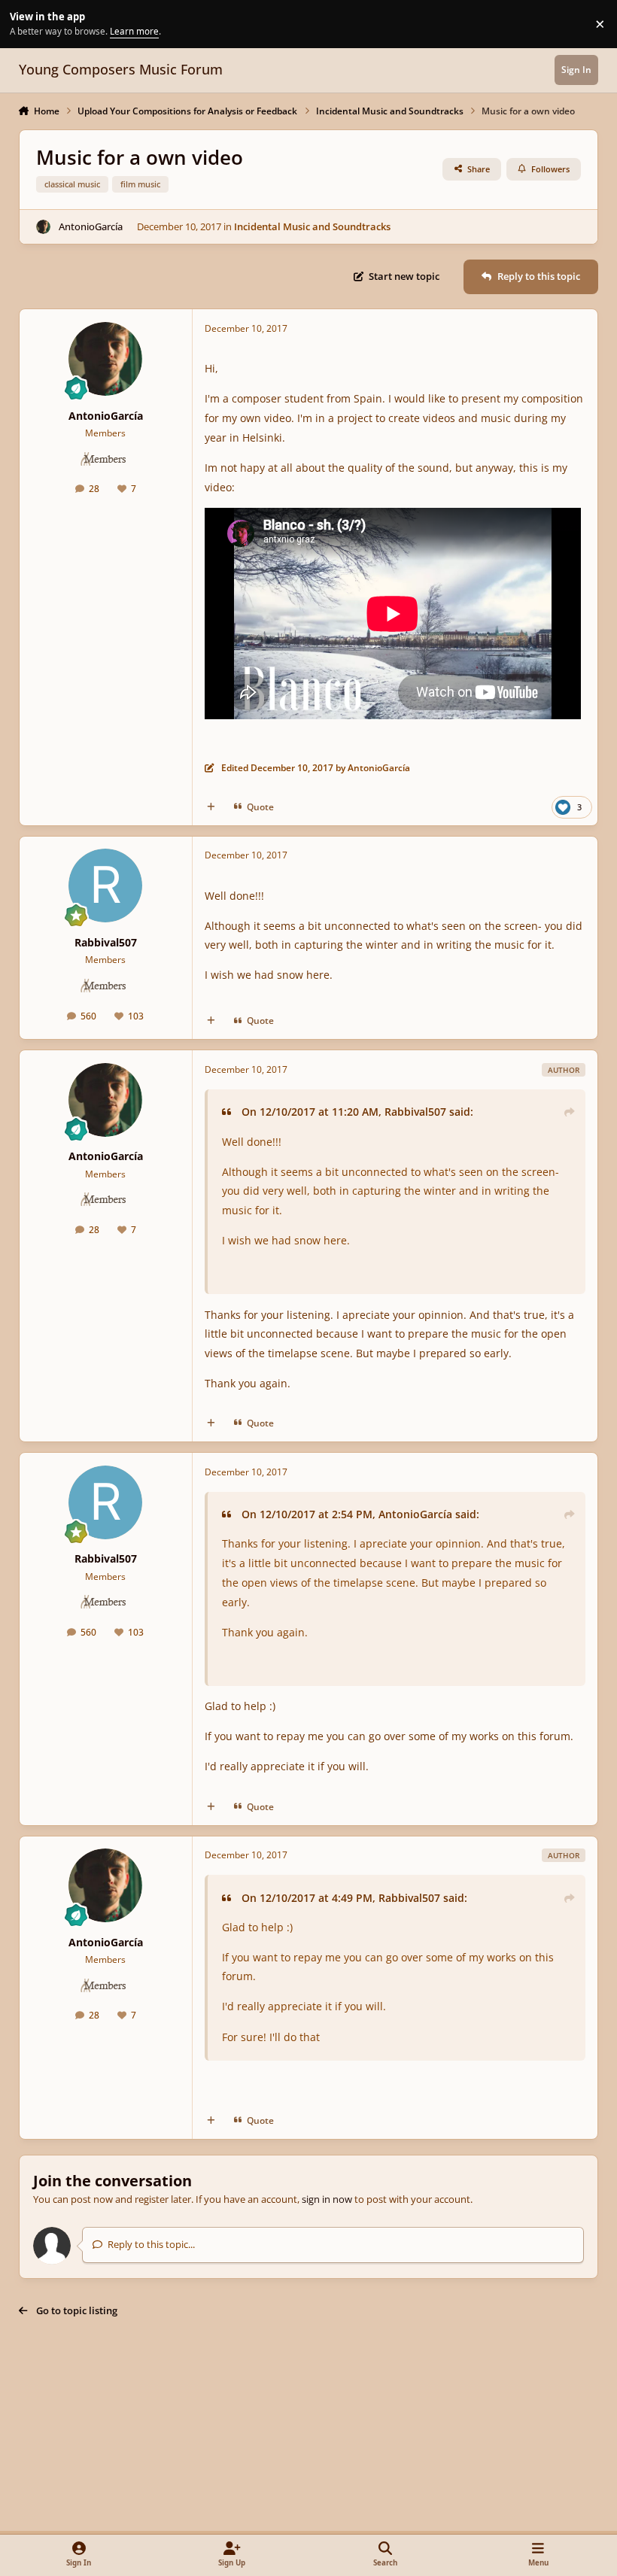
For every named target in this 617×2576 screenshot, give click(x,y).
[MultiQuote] (211, 807)
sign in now (327, 2199)
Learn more (26, 23)
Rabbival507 (106, 942)
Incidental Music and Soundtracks (312, 226)
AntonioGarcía (91, 226)
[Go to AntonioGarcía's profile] (44, 227)
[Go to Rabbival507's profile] (105, 885)
